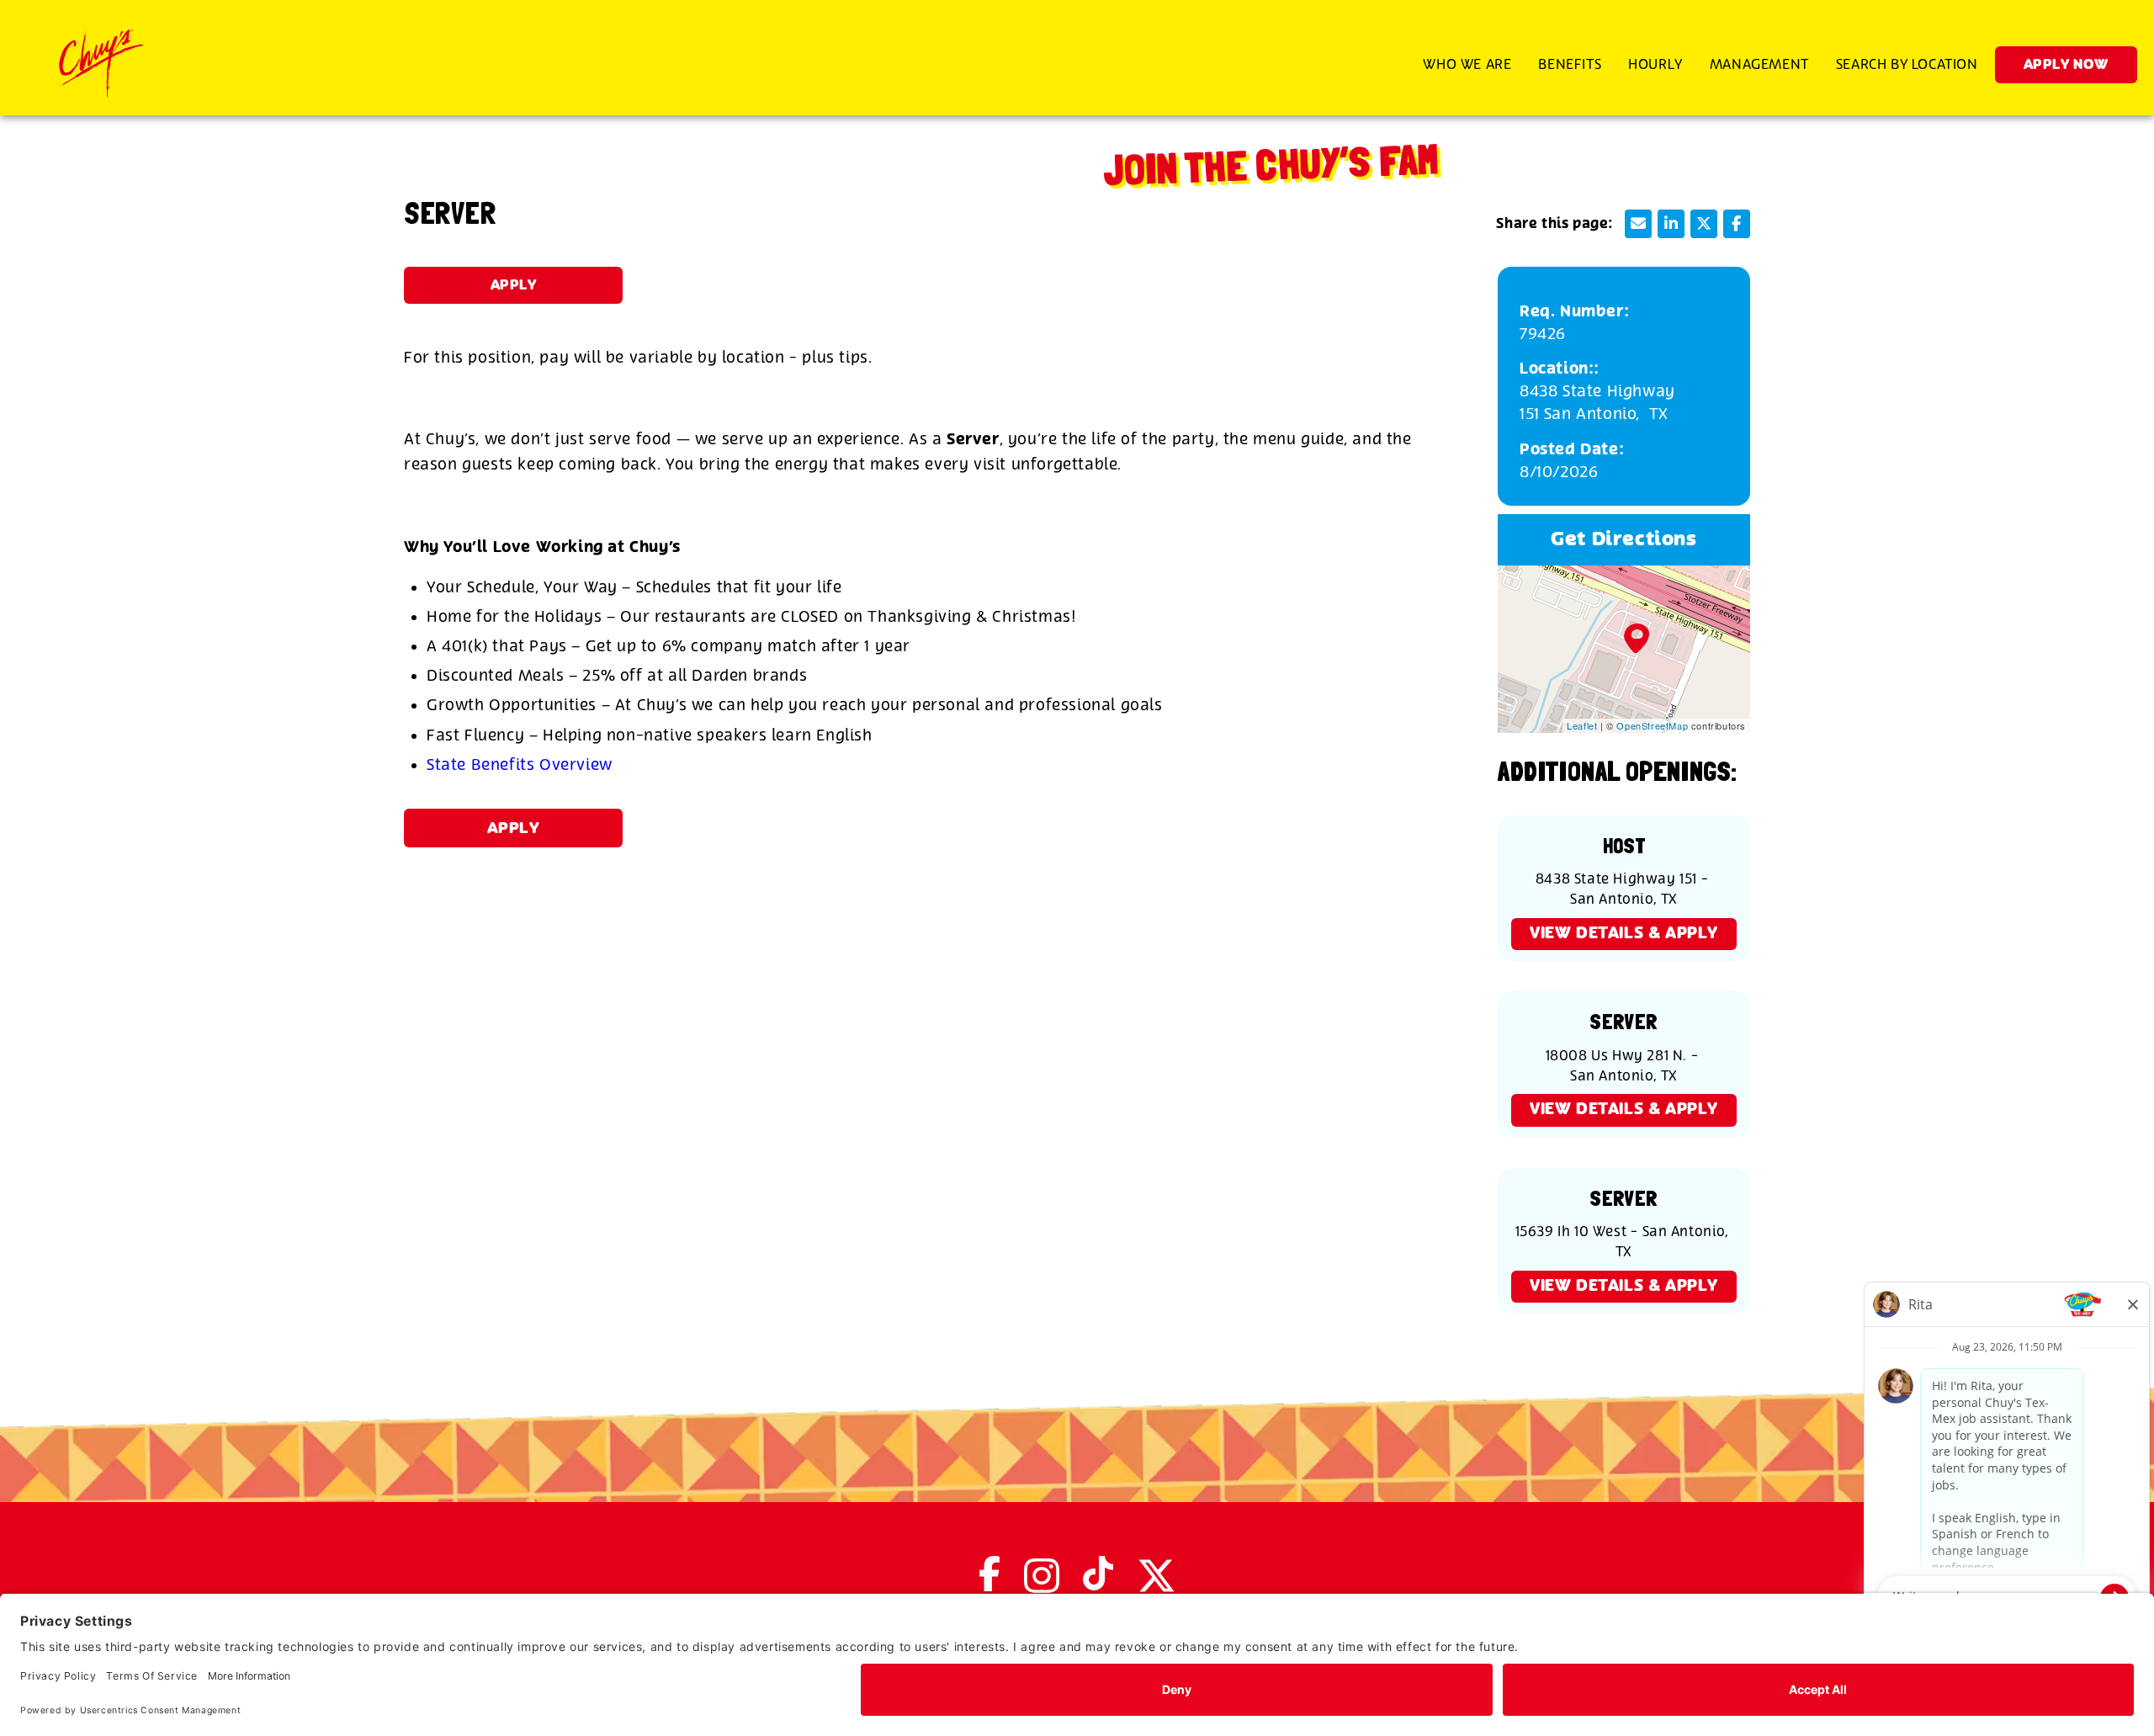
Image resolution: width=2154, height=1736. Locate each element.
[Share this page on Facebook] (1737, 224)
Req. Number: (1574, 312)
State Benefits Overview (520, 765)
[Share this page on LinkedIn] (1671, 224)
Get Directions (1623, 540)
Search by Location (1907, 64)
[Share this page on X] (1704, 224)
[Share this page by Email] (1638, 224)
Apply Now (2066, 65)
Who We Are (1467, 64)
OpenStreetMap (1652, 725)
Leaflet (1582, 725)
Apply (514, 286)
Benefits (1570, 64)
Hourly (1655, 64)
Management (1759, 64)
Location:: (1560, 369)
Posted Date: (1572, 450)
